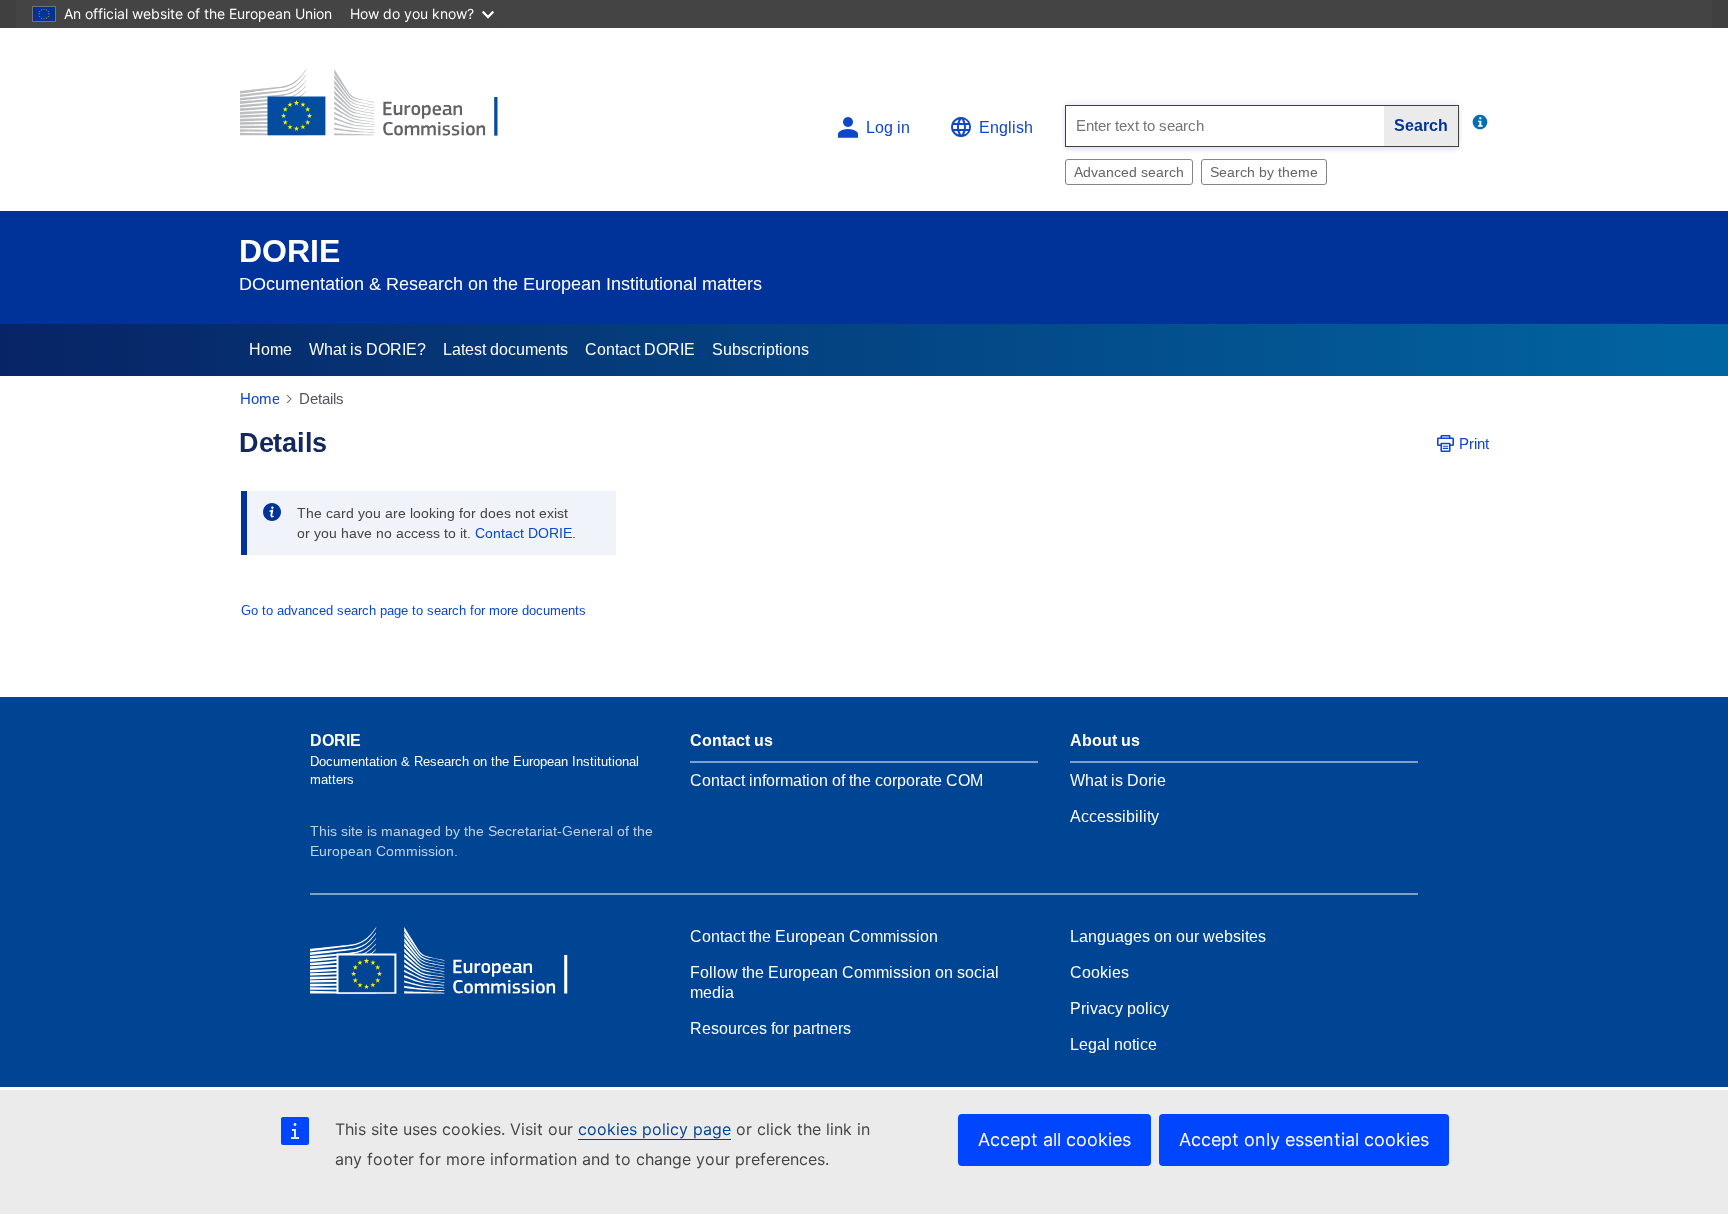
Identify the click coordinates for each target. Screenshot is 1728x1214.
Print (1474, 443)
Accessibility (1114, 816)
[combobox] (1225, 126)
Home (270, 349)
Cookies (1099, 972)
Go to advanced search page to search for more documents (413, 610)
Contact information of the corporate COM (836, 780)
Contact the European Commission (814, 936)
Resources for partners (770, 1028)
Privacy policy (1119, 1008)
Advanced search (1129, 172)
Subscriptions (760, 349)
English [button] (1006, 127)
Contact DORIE (640, 349)
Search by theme (1264, 172)
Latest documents (505, 349)
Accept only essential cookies (1304, 1139)
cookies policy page (654, 1129)
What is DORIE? (367, 349)
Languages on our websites (1168, 936)
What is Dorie (1118, 780)
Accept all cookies (1054, 1139)
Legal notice (1113, 1044)
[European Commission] (385, 111)
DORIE (289, 251)
